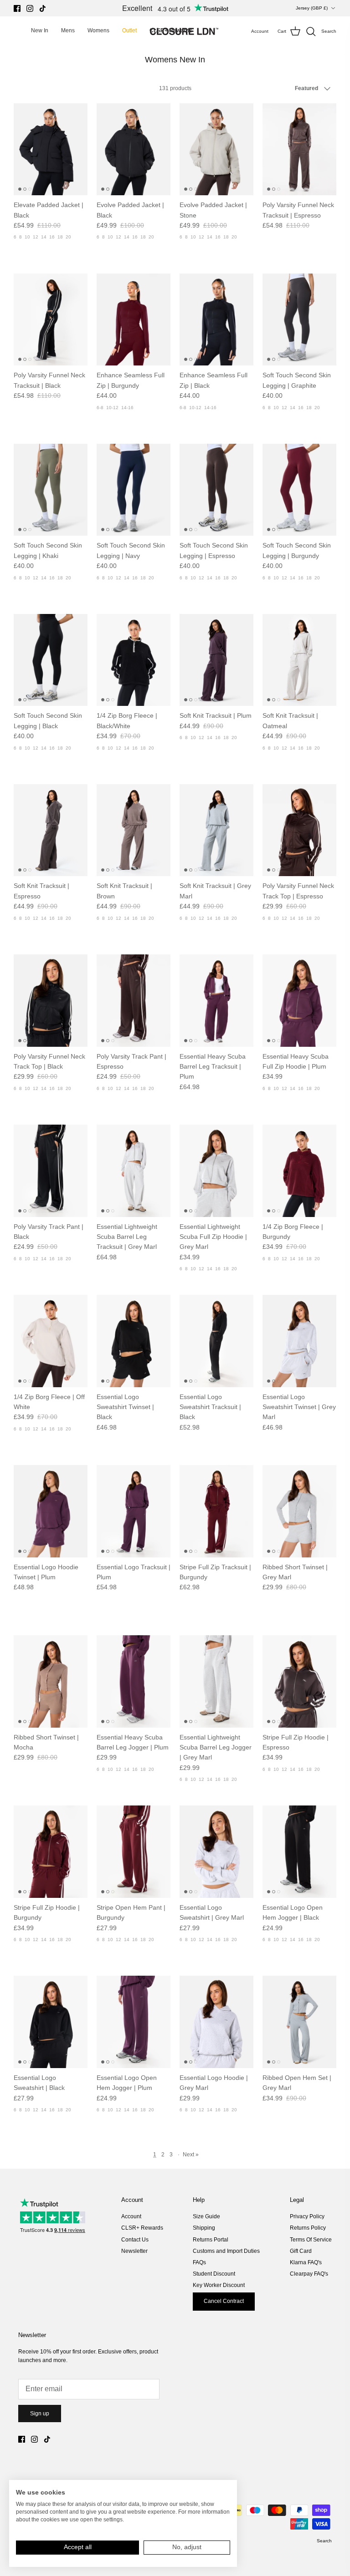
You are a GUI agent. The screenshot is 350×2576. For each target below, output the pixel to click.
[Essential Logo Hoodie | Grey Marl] (216, 2022)
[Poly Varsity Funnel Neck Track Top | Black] (51, 1001)
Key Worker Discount (219, 2285)
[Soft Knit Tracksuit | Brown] (134, 830)
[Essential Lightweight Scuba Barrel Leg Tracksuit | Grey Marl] (134, 1171)
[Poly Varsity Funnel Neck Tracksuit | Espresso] (299, 150)
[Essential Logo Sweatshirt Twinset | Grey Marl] (299, 1341)
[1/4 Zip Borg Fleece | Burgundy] (299, 1171)
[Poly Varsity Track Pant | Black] (51, 1171)
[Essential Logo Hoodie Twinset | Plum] (51, 1511)
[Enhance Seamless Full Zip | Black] (216, 320)
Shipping (204, 2228)
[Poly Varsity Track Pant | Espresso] (134, 1001)
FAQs (199, 2262)
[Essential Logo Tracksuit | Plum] (134, 1511)
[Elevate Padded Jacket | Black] (51, 150)
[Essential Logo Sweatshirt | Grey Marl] (216, 1852)
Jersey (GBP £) (312, 8)
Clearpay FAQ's (309, 2274)
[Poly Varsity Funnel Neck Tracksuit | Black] (51, 320)
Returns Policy (308, 2228)
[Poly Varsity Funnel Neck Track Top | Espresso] (299, 830)
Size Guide (206, 2216)
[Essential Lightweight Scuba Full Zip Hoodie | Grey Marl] (216, 1171)
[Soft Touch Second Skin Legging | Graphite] (299, 320)
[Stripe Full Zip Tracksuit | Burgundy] (216, 1511)
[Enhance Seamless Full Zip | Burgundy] (134, 320)
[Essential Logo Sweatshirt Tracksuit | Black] (216, 1341)
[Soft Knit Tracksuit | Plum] (216, 660)
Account (131, 2216)
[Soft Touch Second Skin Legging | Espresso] (216, 490)
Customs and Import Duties (226, 2251)
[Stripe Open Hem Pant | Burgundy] (134, 1852)
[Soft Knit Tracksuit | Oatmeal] (299, 660)
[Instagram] (30, 8)
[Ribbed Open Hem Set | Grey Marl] (299, 2022)
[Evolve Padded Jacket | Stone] (216, 150)
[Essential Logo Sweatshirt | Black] (51, 2022)
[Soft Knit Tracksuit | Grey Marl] (216, 830)
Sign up (40, 2414)
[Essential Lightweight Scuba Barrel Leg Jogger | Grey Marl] (216, 1681)
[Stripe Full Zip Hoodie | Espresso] (299, 1681)
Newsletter (134, 2251)
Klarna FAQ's (306, 2262)
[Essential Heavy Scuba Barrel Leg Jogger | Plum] (134, 1681)
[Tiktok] (43, 8)
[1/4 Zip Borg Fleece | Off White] (51, 1341)
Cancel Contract (224, 2301)
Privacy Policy (307, 2216)
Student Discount (214, 2274)
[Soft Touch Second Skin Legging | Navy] (134, 490)
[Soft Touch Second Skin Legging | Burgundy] (299, 490)
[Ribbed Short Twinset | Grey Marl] (299, 1511)
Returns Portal (211, 2240)
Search (324, 2541)
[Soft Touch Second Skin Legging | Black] (51, 660)
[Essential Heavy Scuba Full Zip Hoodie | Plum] (299, 1001)
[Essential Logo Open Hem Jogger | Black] (299, 1852)
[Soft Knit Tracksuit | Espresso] (51, 830)
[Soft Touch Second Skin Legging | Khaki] (51, 490)
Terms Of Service (311, 2240)
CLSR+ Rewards (142, 2228)
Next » (191, 2155)
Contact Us (135, 2240)
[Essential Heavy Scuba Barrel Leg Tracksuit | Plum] (216, 1001)
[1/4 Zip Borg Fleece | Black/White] (134, 660)
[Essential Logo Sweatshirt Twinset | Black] (134, 1341)
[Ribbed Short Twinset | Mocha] (51, 1681)
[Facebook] (17, 8)
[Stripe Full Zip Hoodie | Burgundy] (51, 1852)
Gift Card (301, 2251)
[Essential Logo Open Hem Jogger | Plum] (134, 2022)
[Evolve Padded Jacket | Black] (134, 150)
